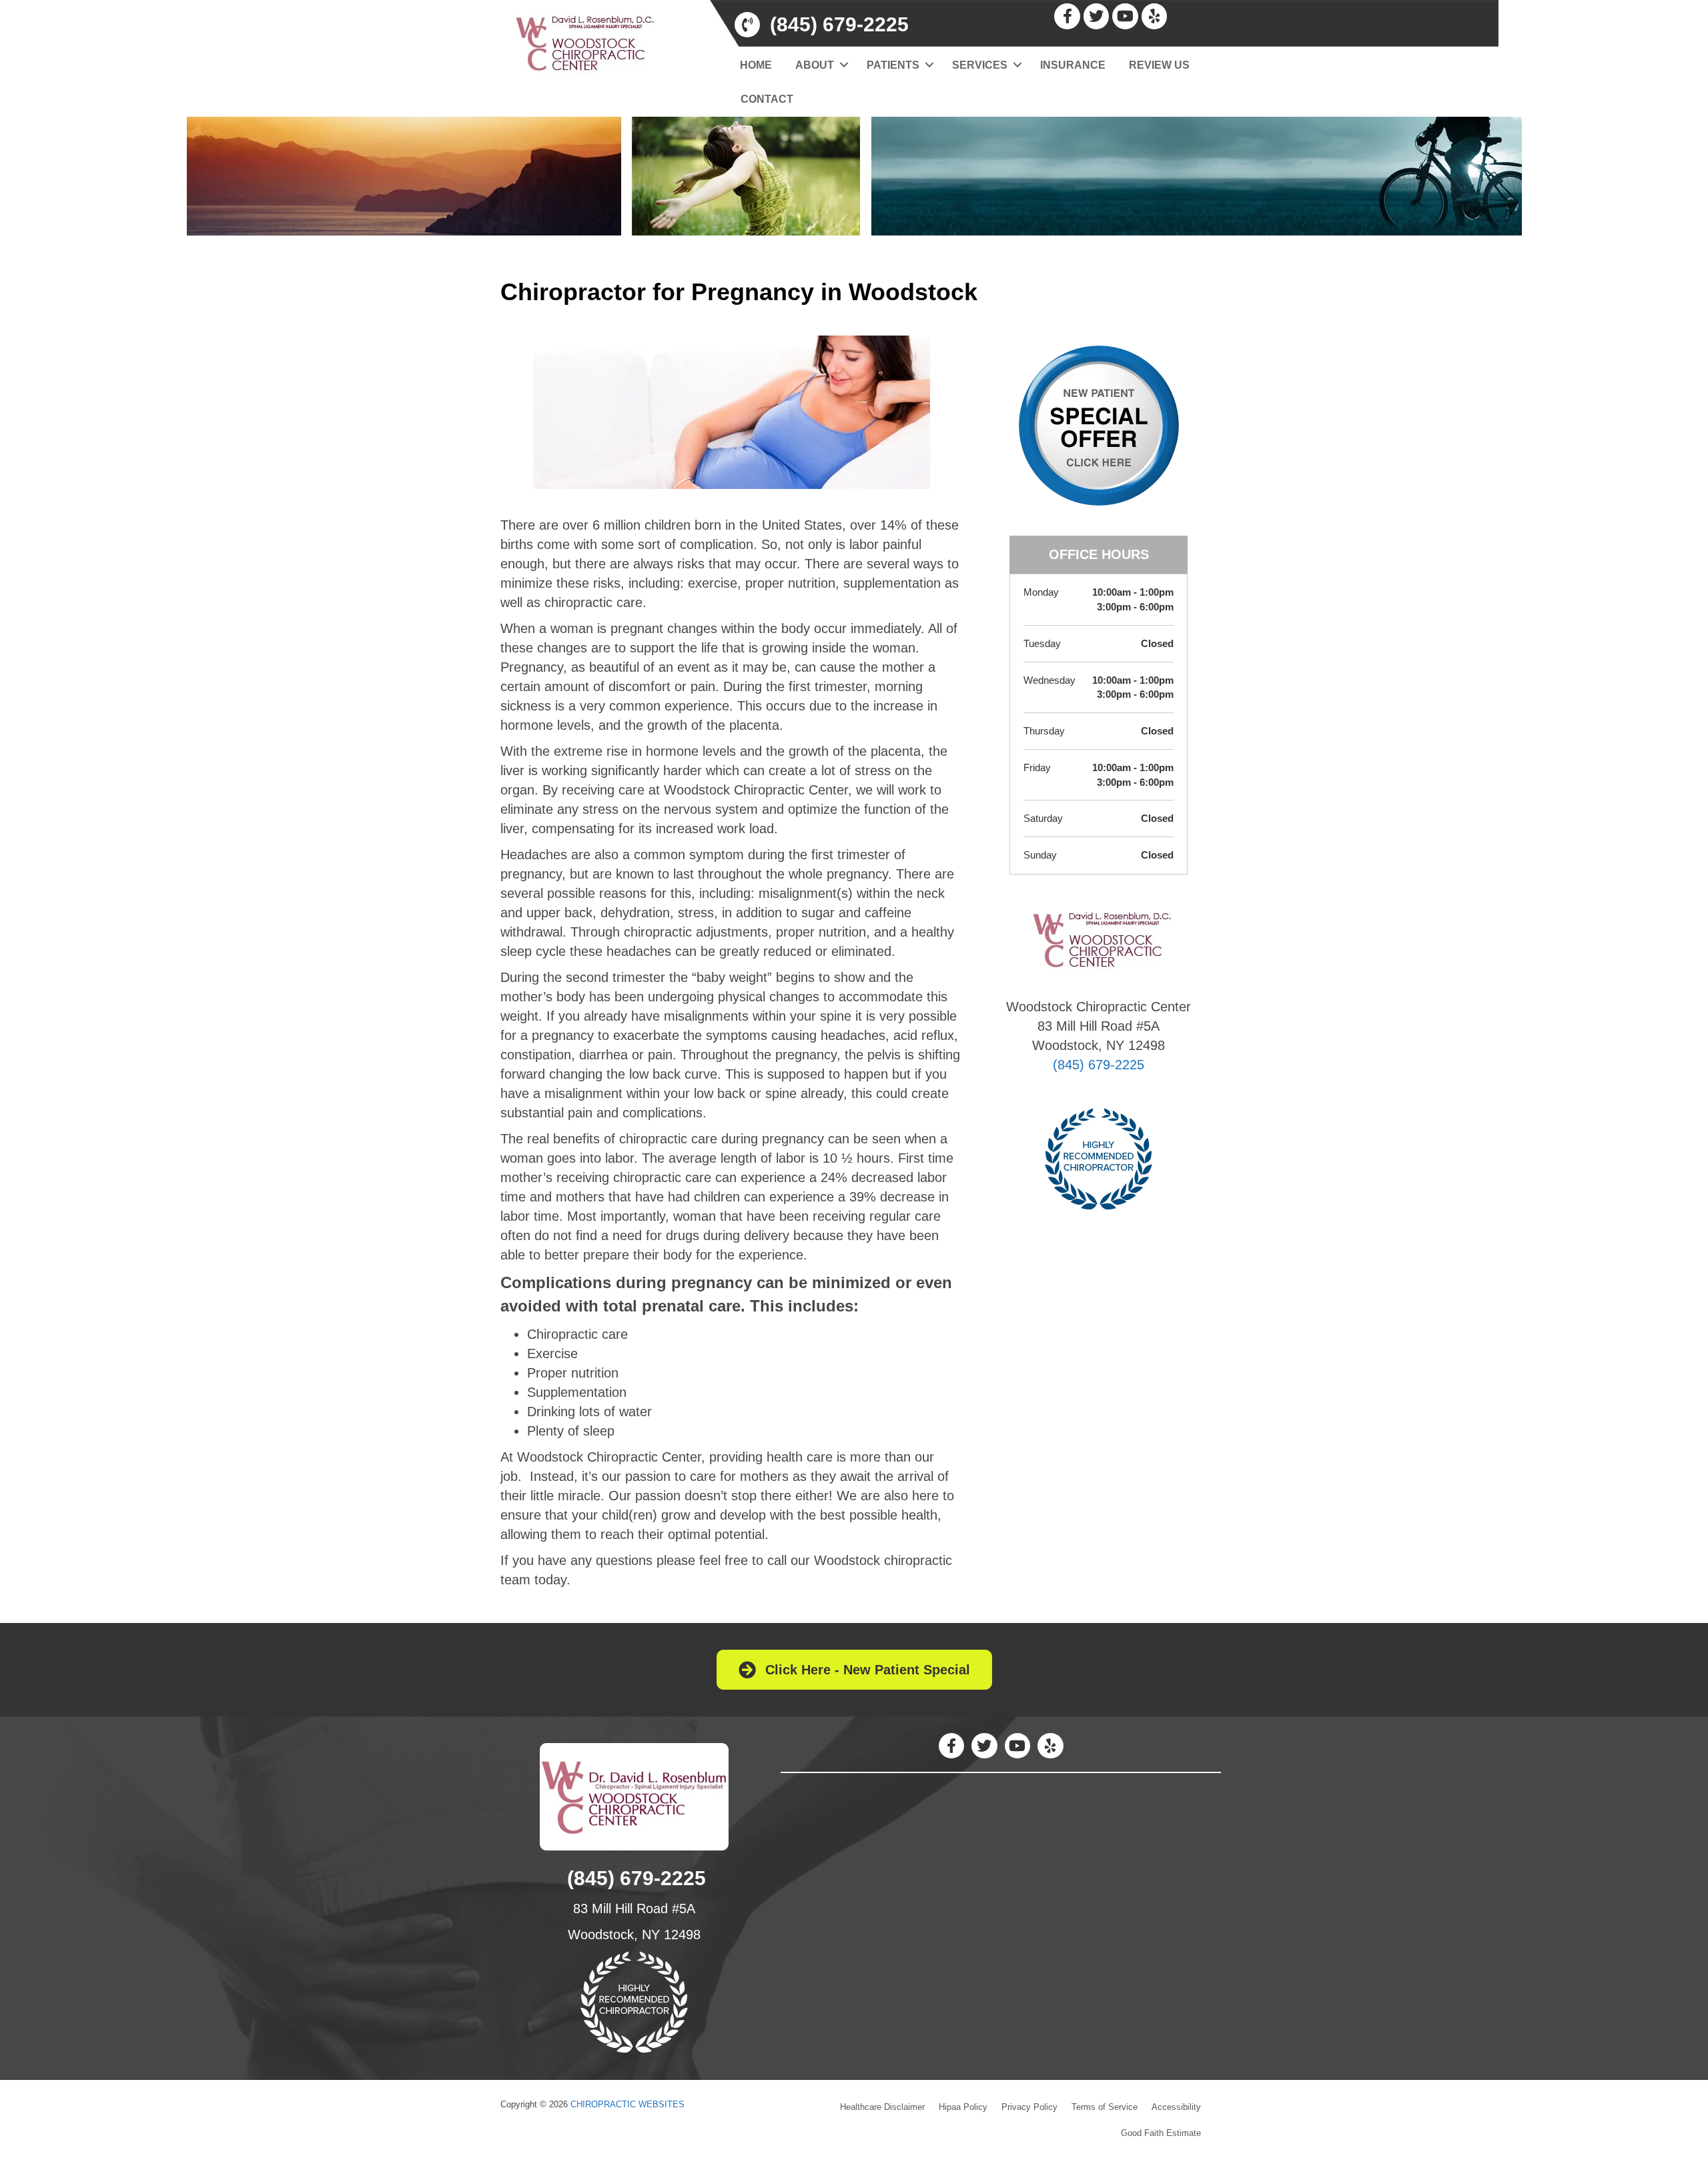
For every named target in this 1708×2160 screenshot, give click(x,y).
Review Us (1159, 65)
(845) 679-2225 (1099, 1065)
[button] (844, 65)
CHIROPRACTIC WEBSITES (627, 2104)
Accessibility (1176, 2107)
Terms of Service (1105, 2107)
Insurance (1073, 65)
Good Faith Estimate (1161, 2133)
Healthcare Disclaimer (882, 2107)
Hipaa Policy (963, 2107)
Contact (767, 99)
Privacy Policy (1029, 2107)
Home (756, 65)
